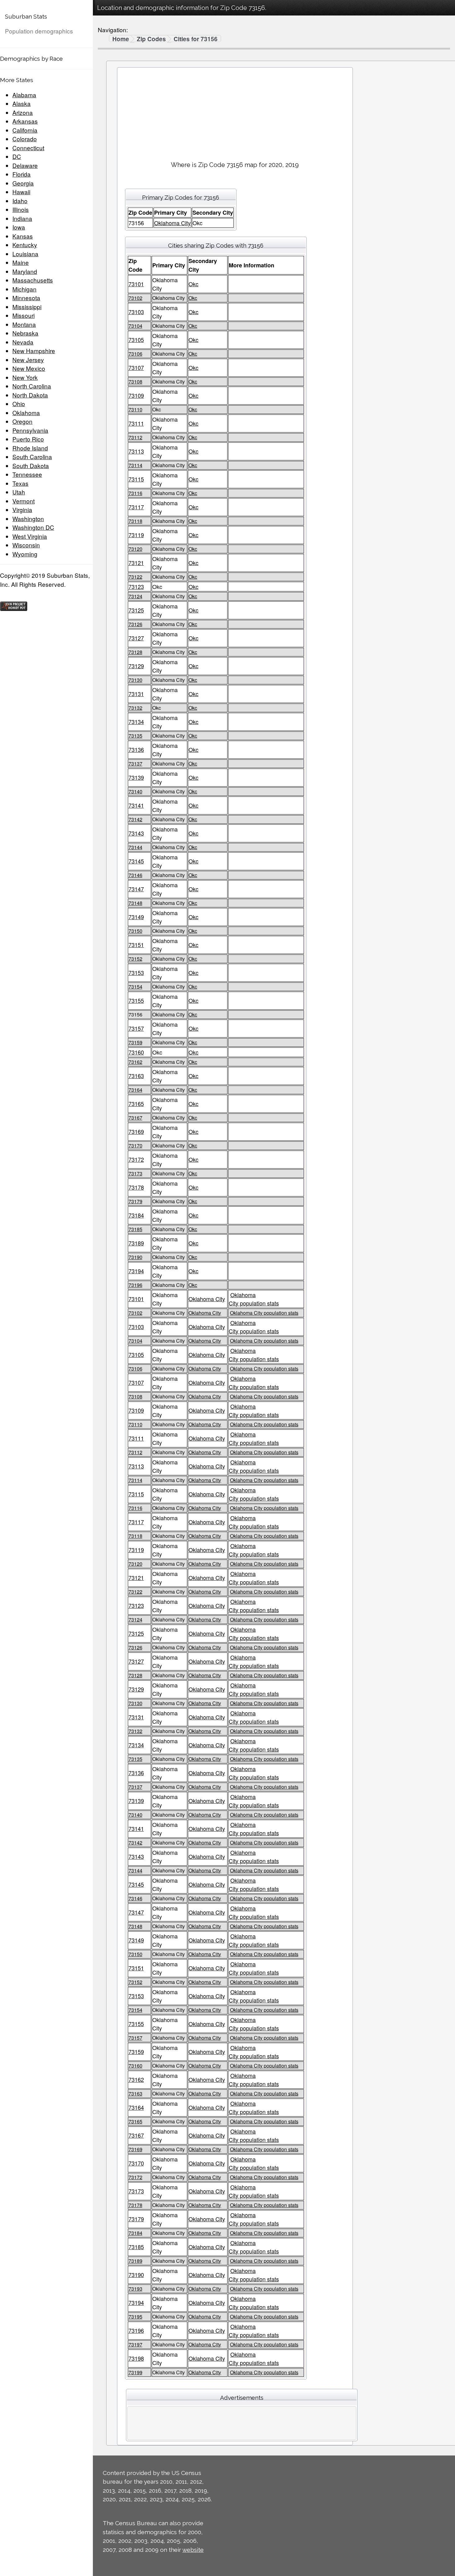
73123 (136, 586)
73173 (135, 1173)
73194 (136, 1271)
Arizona (23, 112)
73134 (136, 722)
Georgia (23, 183)
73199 (135, 2372)
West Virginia (30, 536)
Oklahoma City (172, 223)
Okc (193, 284)
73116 (135, 493)
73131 (136, 694)
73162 (135, 1062)
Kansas (23, 236)
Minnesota (26, 298)
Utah (19, 492)
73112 (135, 437)
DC (17, 156)
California (25, 130)
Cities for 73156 (196, 39)
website (193, 2550)
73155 (136, 1000)
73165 (136, 1104)
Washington (28, 518)
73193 (135, 2289)
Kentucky (25, 245)
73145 (136, 861)
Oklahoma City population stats (254, 1299)
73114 (135, 465)
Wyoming (25, 554)
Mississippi (27, 307)
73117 (136, 507)
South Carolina (32, 456)
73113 (136, 451)
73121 (136, 563)
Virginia (22, 509)
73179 (135, 1201)
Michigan (24, 289)
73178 (136, 1187)
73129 (136, 666)
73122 (135, 577)
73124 (135, 596)
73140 (135, 791)
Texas (20, 483)
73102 (135, 298)
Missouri (24, 315)
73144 (135, 847)
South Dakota (31, 465)
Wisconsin (26, 545)
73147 (136, 889)
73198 (136, 2358)
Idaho (20, 201)
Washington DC (33, 527)
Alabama (24, 95)
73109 (136, 395)
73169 (136, 1131)
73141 (136, 805)
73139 (136, 777)
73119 (136, 535)
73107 (136, 367)
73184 (136, 1215)
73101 (136, 284)
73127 (136, 638)
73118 (135, 521)
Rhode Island (30, 448)
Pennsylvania (30, 430)
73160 (136, 1052)
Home (121, 39)
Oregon (22, 421)
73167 (135, 1118)
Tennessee (27, 474)
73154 (135, 987)
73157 (136, 1028)
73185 (135, 1229)
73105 (136, 340)
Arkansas (25, 121)
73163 (136, 1076)
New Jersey (28, 360)
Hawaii (21, 192)
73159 (135, 1042)
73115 (136, 479)
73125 (136, 610)
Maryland (25, 271)
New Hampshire (34, 351)
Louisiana (25, 254)
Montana (24, 324)
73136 (136, 749)
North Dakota (30, 395)
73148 (135, 903)
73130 (135, 680)
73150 (135, 931)
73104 (135, 326)
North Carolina (32, 386)
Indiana (22, 218)
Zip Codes (151, 39)
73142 (135, 819)
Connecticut (28, 148)
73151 (136, 945)
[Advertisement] (235, 112)
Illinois (21, 209)
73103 (136, 312)
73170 (135, 1145)
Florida (22, 174)
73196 (135, 1285)
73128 (135, 652)
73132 (135, 708)
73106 (135, 354)
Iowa (19, 227)
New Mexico (29, 368)
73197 (135, 2344)
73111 (136, 423)
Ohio (19, 404)
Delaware (25, 165)
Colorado (25, 139)
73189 (136, 1243)
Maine (21, 262)
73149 (136, 917)
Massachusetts (33, 280)
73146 (135, 875)
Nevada (23, 342)
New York (25, 377)
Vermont (24, 501)
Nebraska (25, 333)
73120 (135, 549)
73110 (135, 409)
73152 (135, 959)
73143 (136, 833)
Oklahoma (26, 413)
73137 (135, 764)
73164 (135, 1090)
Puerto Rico (28, 439)
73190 (135, 1257)
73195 (135, 2317)
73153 (136, 972)
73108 (135, 382)
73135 (135, 736)
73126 (135, 624)
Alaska (22, 103)
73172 (136, 1159)
